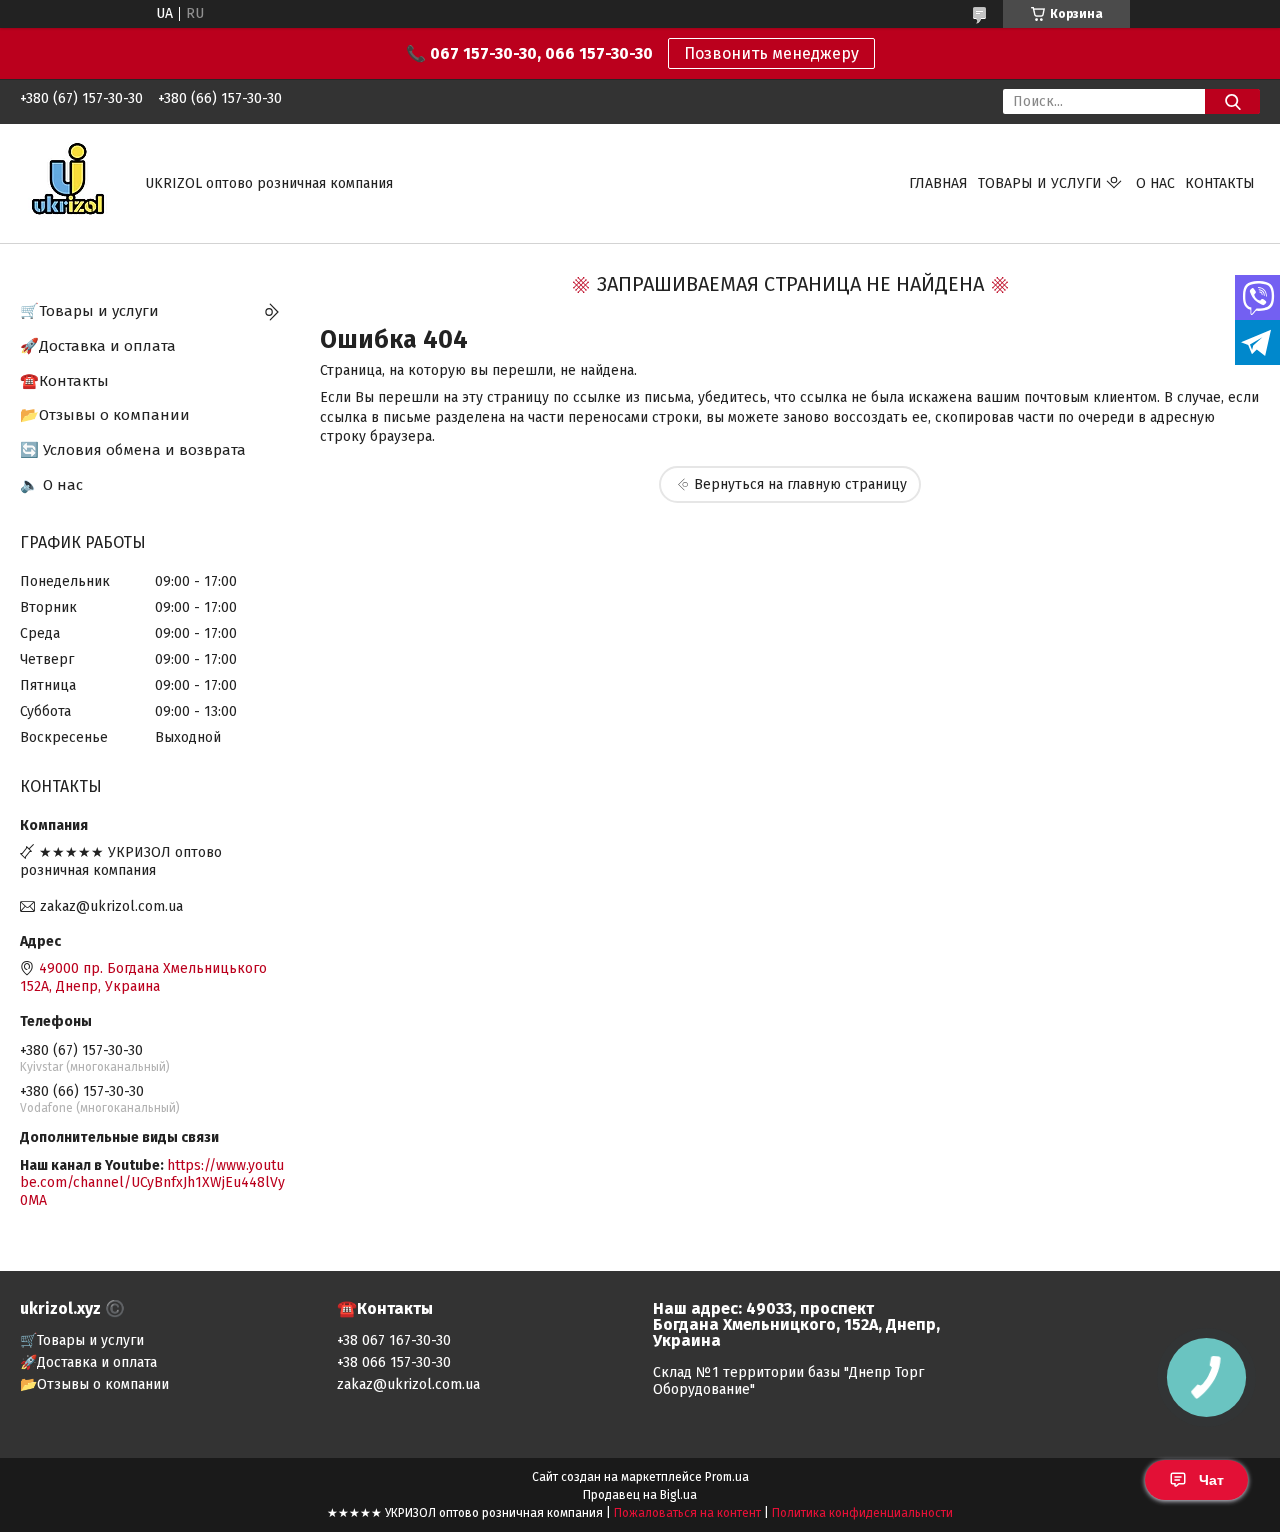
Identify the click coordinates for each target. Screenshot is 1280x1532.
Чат (1211, 1480)
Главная (938, 183)
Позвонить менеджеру (771, 53)
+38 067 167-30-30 (394, 1340)
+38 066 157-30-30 (394, 1362)
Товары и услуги (1040, 183)
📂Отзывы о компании (105, 415)
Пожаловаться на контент (687, 1513)
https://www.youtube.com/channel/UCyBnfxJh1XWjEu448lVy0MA (152, 1183)
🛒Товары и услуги (89, 311)
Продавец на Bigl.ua (640, 1495)
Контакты (1220, 183)
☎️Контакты (64, 381)
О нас (1155, 183)
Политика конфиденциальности (862, 1513)
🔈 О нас (51, 485)
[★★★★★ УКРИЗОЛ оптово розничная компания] (70, 182)
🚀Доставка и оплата (98, 346)
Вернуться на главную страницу (800, 484)
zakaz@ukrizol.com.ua (111, 906)
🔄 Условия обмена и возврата (133, 450)
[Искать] (1232, 101)
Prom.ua (727, 1477)
